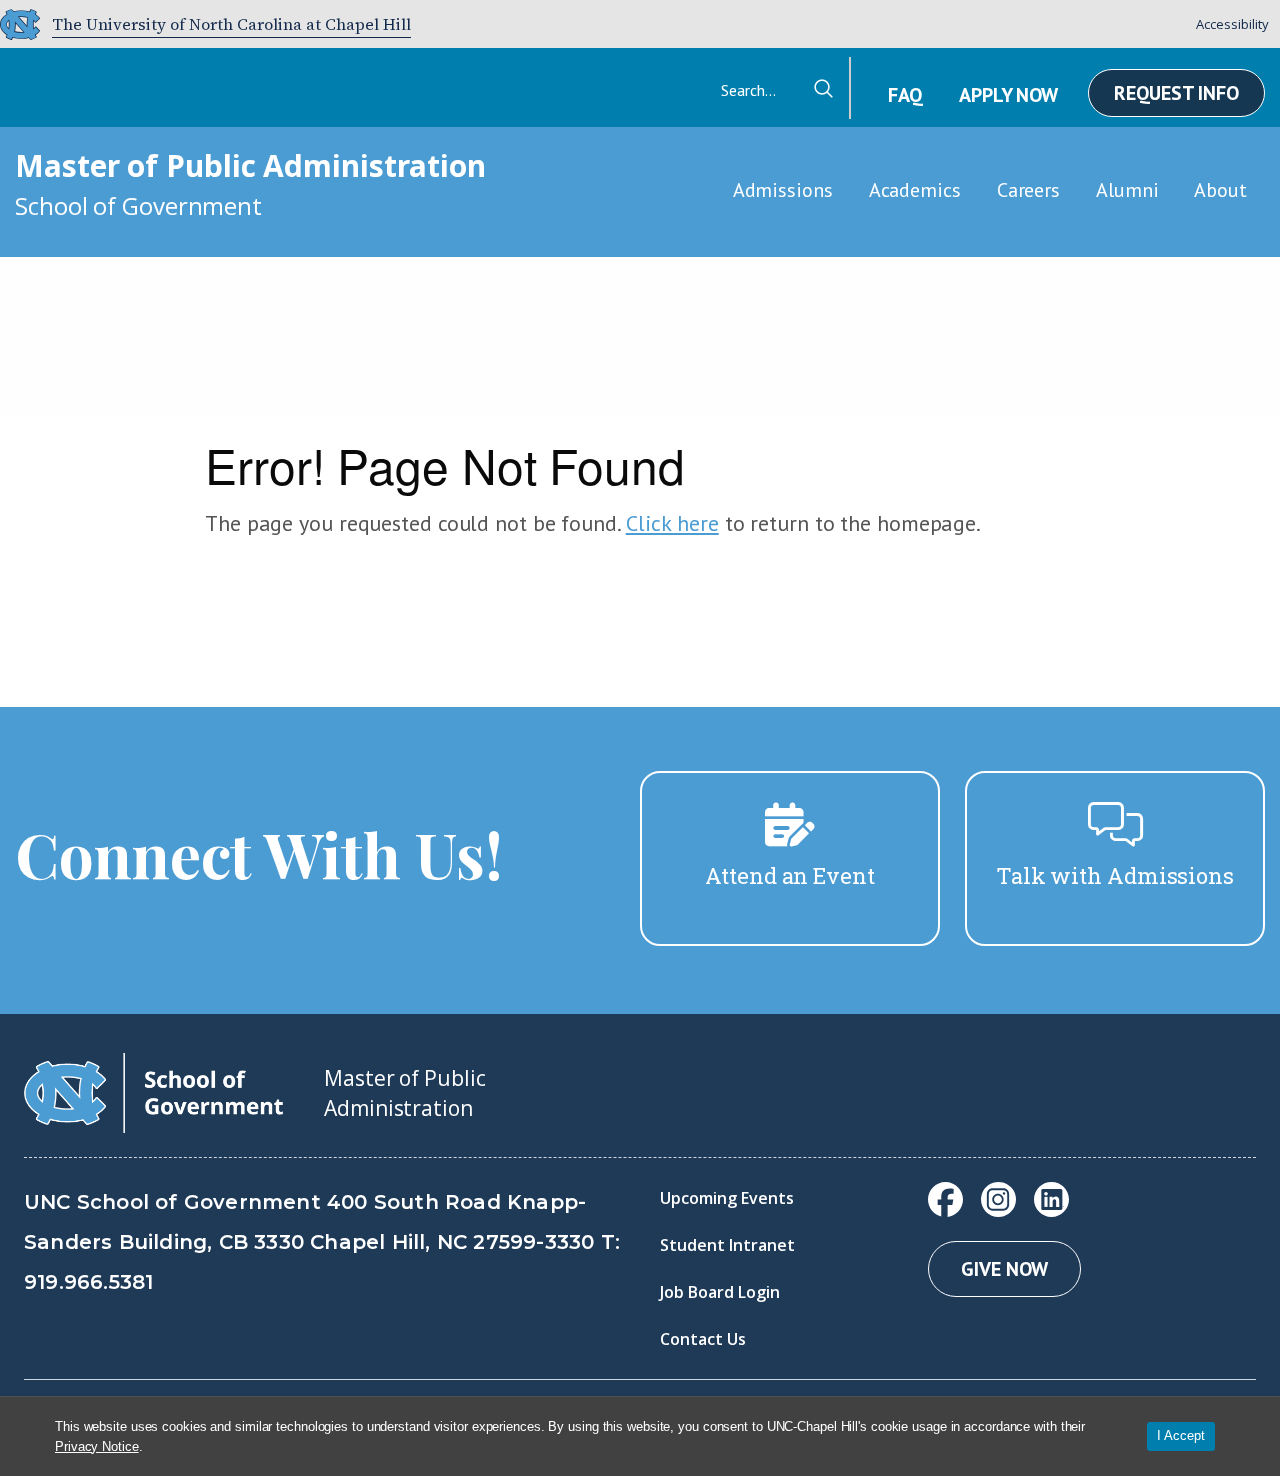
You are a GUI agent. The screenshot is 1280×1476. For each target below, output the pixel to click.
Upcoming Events (727, 1198)
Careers (1028, 190)
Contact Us (703, 1339)
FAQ (905, 95)
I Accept (1181, 1435)
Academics (915, 190)
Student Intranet (727, 1245)
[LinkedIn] (1051, 1199)
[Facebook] (945, 1199)
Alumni (1127, 190)
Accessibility (1232, 24)
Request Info (1176, 93)
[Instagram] (998, 1199)
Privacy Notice (97, 1446)
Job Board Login (720, 1292)
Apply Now (1008, 95)
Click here (672, 523)
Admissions (783, 190)
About (1220, 190)
